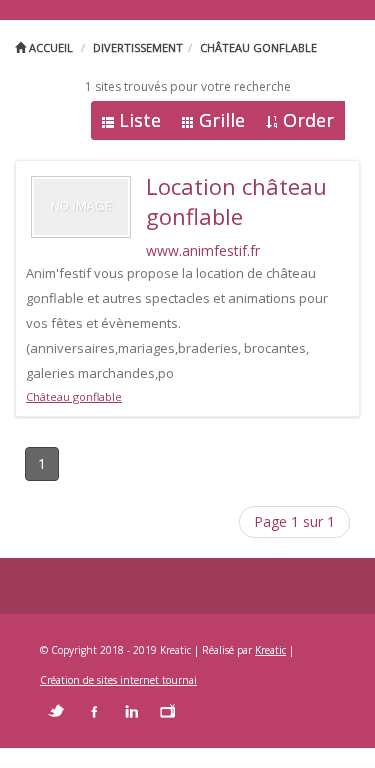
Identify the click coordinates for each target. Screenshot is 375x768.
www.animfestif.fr (203, 250)
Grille (222, 120)
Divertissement (138, 47)
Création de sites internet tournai (118, 680)
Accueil (49, 47)
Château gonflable (258, 47)
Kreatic (270, 650)
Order (308, 120)
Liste (140, 120)
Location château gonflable (236, 201)
